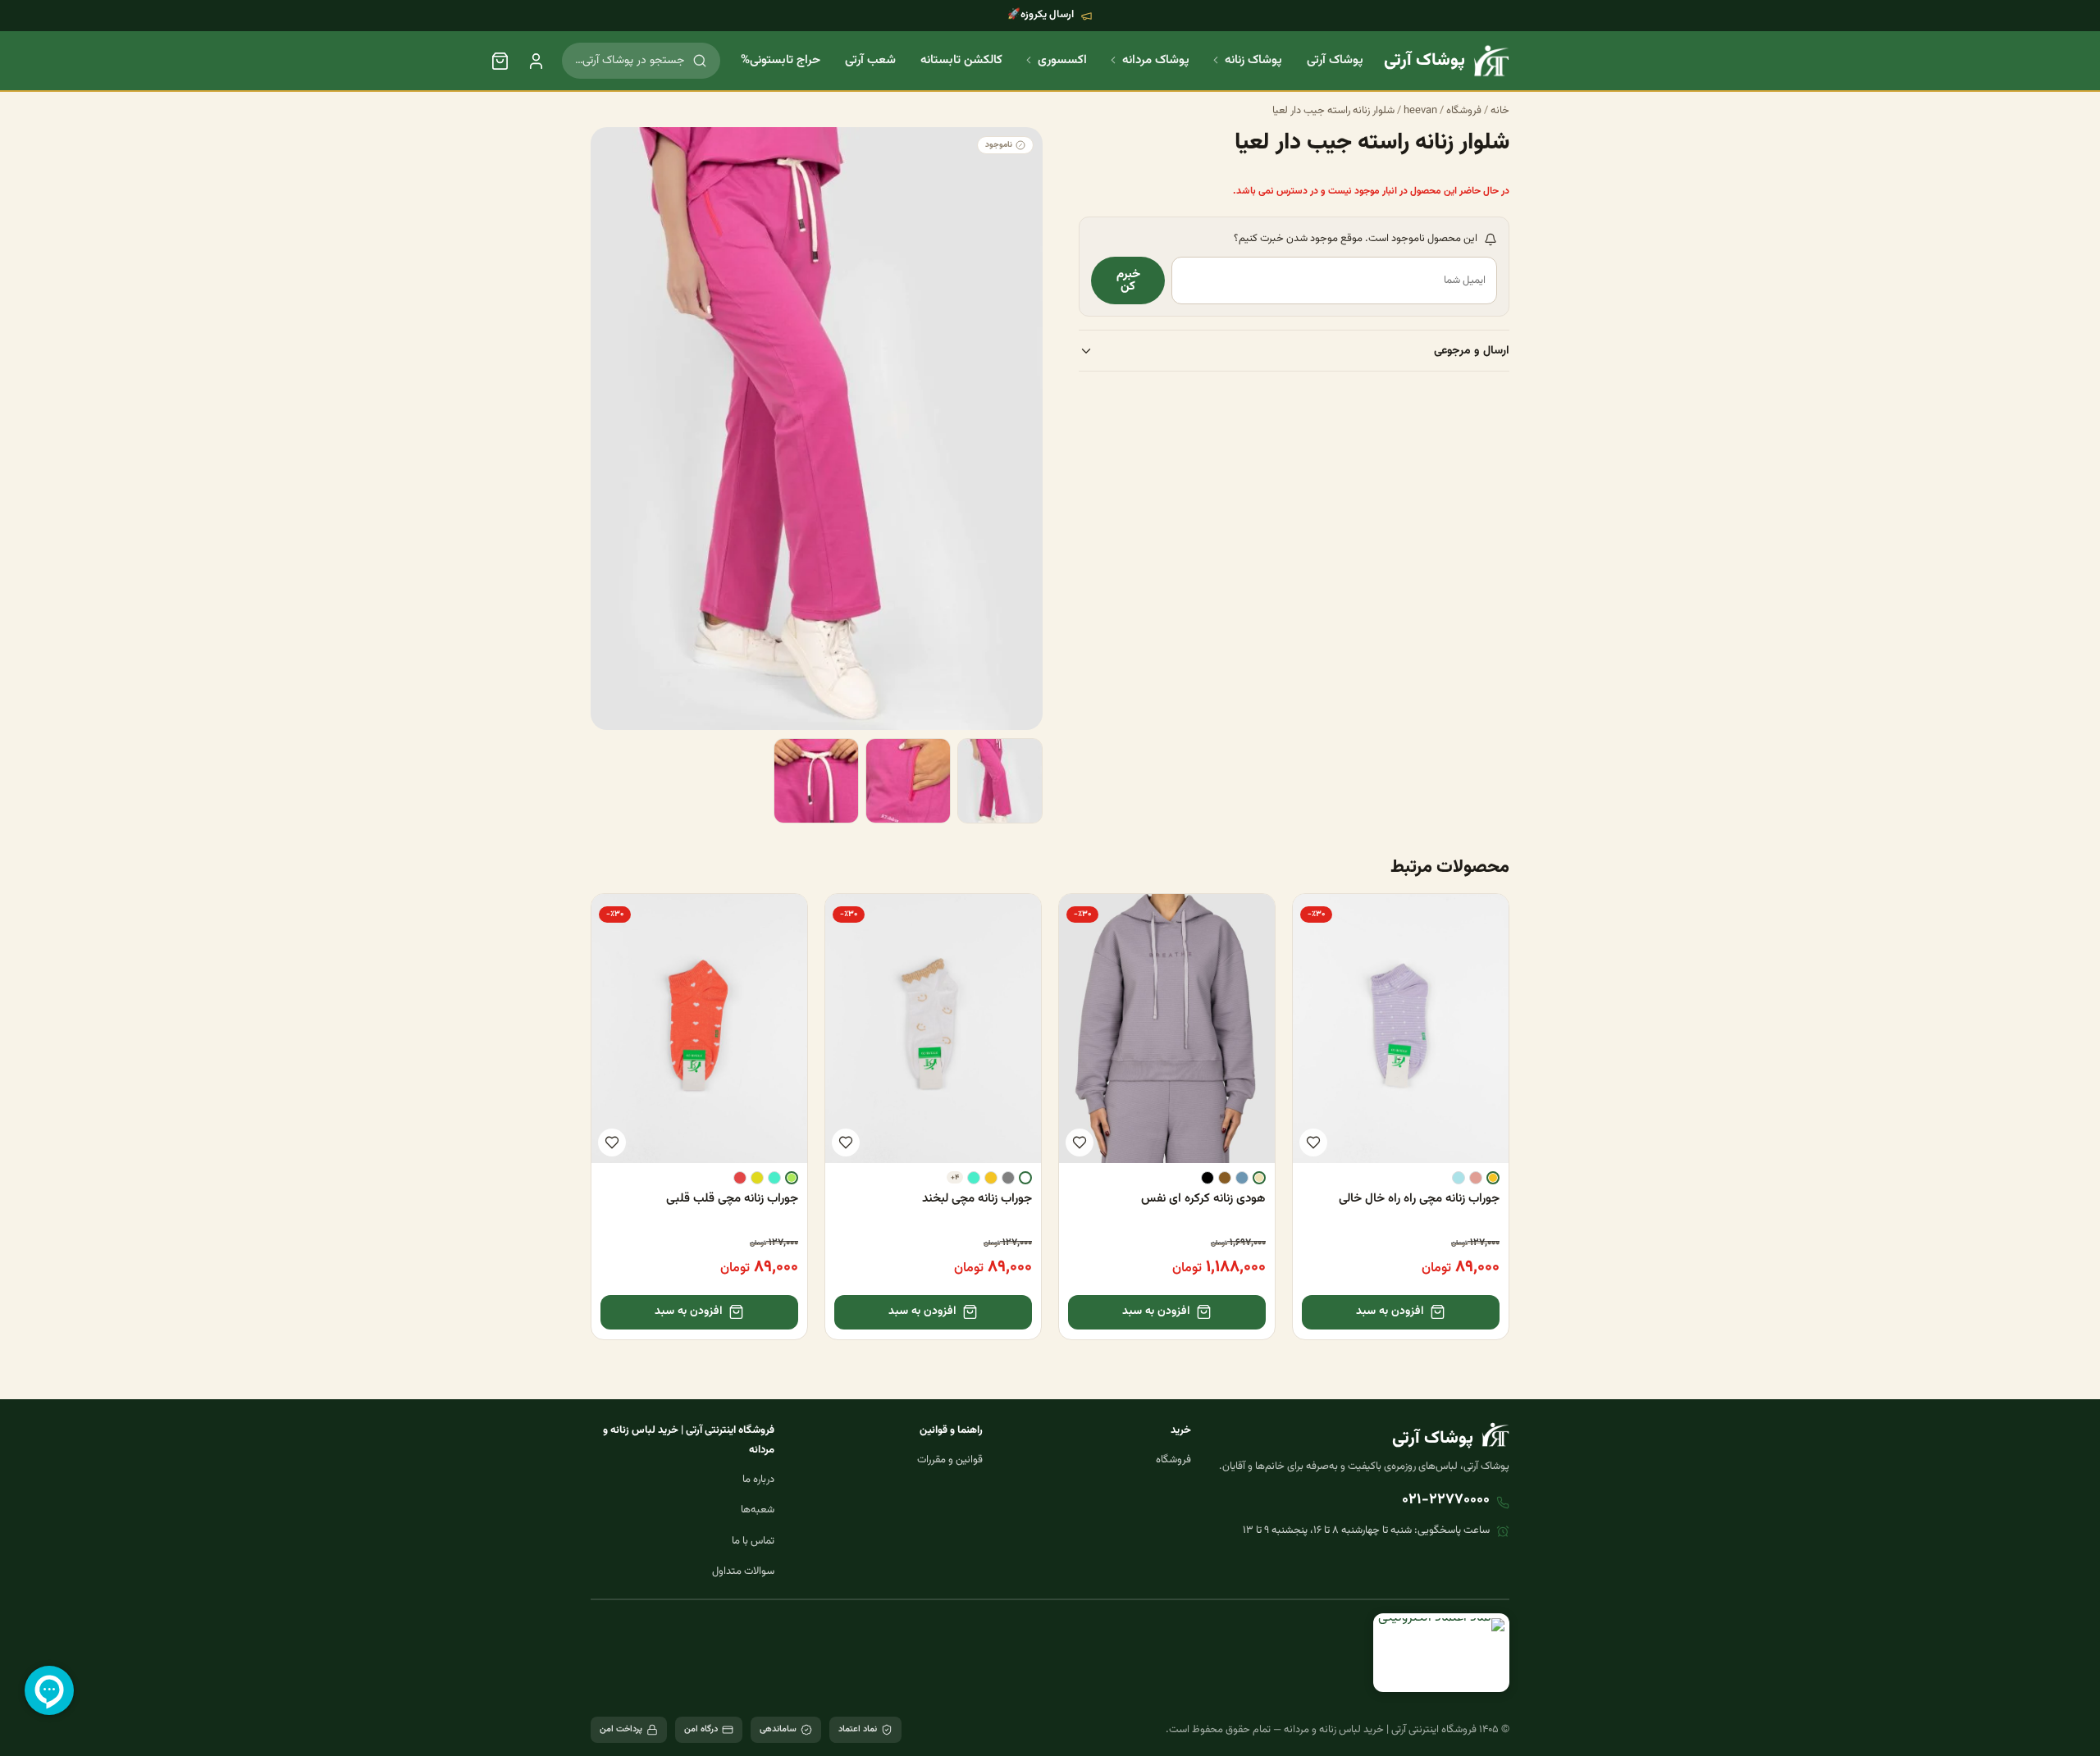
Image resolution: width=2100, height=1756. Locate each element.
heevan (1420, 111)
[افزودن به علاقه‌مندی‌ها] (1313, 1143)
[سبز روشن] (792, 1178)
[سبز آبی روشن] (974, 1178)
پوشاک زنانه (1253, 60)
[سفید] (1025, 1178)
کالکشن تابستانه (961, 60)
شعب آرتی (870, 60)
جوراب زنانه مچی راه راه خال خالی (1419, 1199)
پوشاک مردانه (1156, 60)
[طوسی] (1008, 1178)
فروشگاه (1464, 111)
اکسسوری (1062, 60)
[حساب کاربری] (536, 61)
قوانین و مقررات (950, 1460)
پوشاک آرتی (1335, 60)
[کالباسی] (1476, 1178)
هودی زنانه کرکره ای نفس (1203, 1199)
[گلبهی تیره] (740, 1178)
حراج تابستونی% (781, 60)
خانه (1500, 111)
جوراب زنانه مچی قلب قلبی (732, 1199)
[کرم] (1259, 1178)
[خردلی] (1493, 1178)
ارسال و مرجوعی (1472, 351)
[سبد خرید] (500, 61)
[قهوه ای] (1225, 1178)
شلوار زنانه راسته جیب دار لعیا (1333, 111)
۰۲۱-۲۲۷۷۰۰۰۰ (1446, 1500)
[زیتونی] (757, 1178)
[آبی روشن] (1459, 1178)
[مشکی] (1207, 1178)
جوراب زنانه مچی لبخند (977, 1199)
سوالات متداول (743, 1571)
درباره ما (758, 1480)
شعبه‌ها (758, 1510)
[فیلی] (1242, 1178)
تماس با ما (753, 1541)
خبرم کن (1128, 281)
